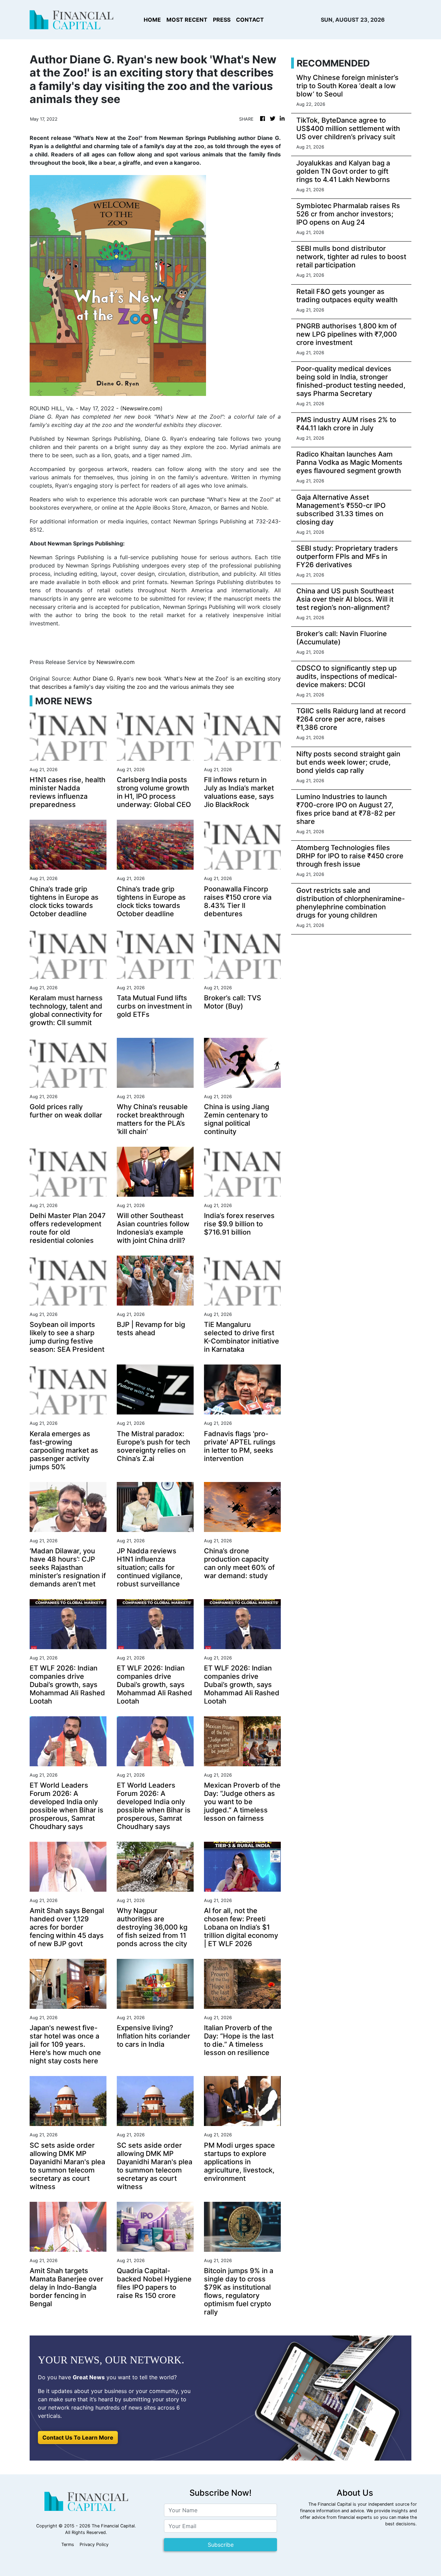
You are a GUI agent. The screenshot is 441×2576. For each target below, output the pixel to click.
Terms (68, 2544)
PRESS (222, 20)
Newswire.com (141, 408)
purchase (193, 499)
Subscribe (221, 2545)
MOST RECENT (187, 20)
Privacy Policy (94, 2544)
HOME (152, 20)
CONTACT (250, 20)
